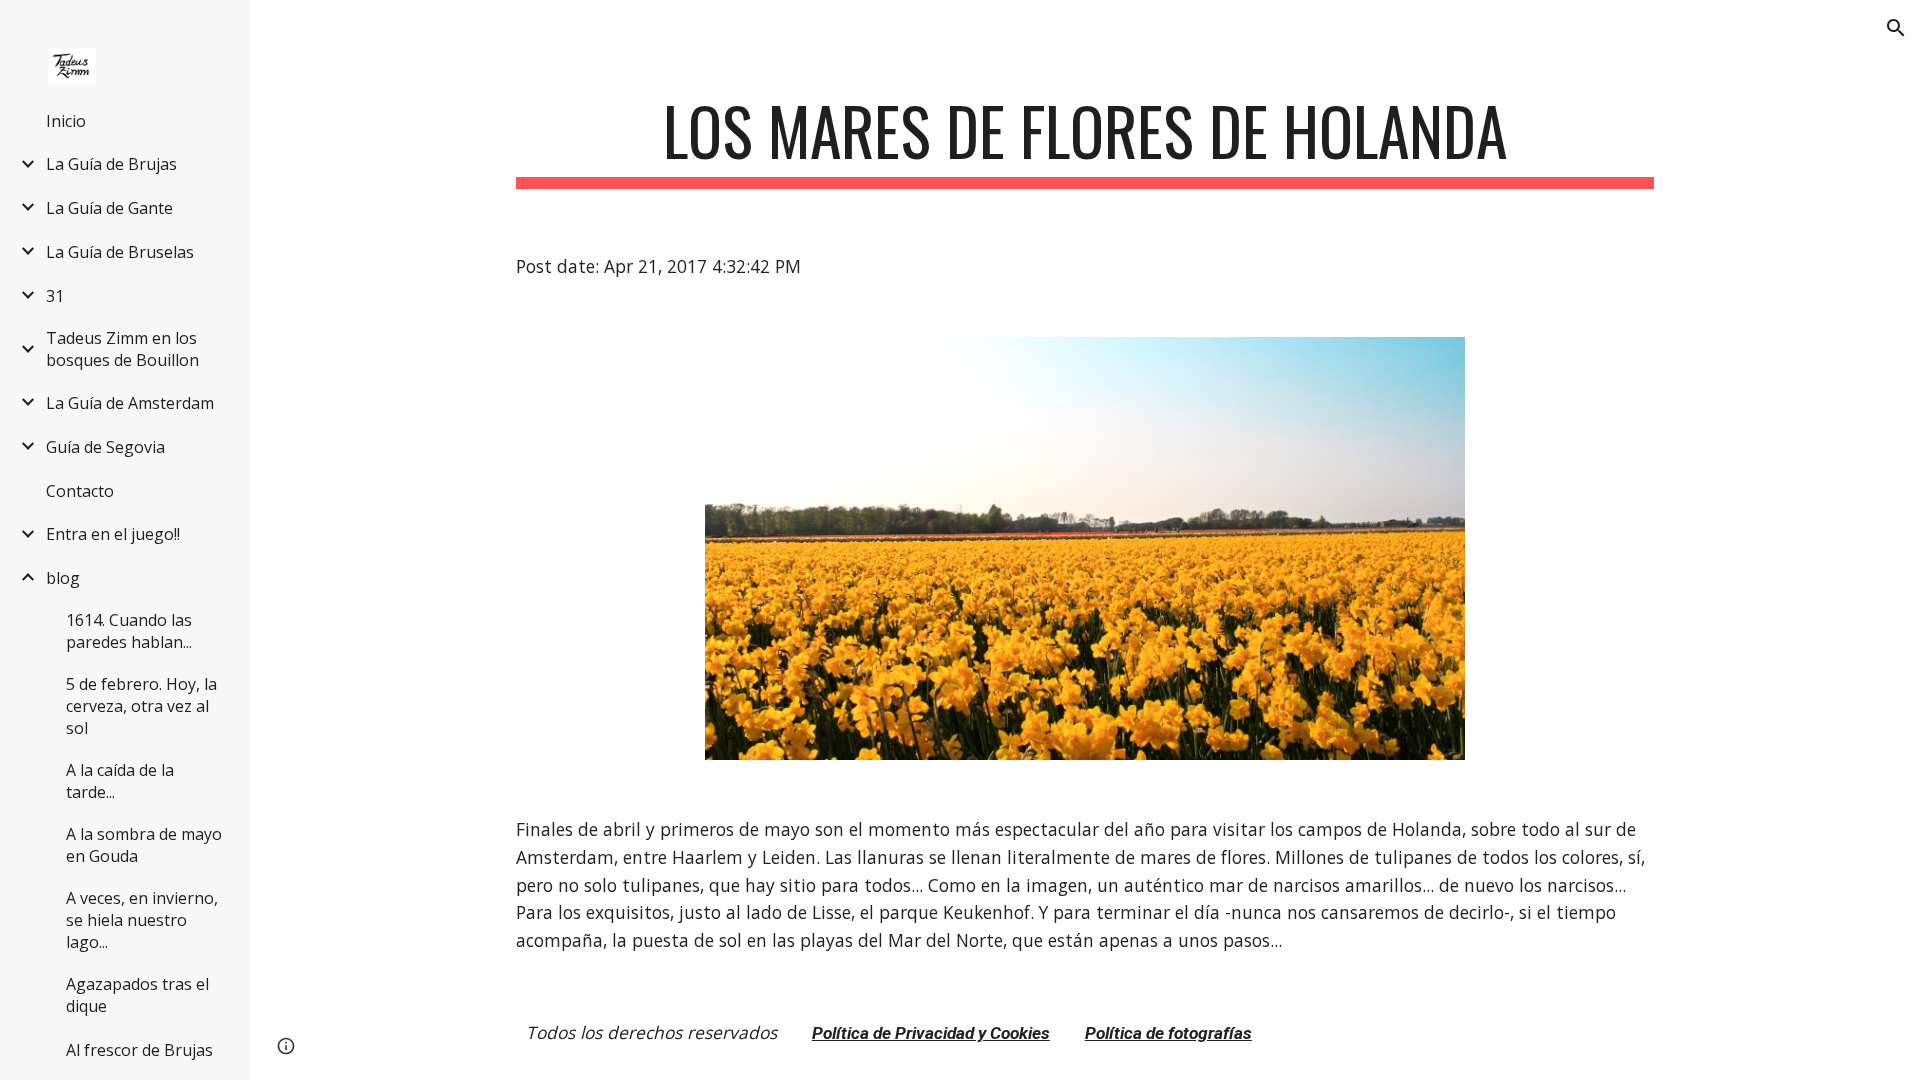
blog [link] (63, 578)
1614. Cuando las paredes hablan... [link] (129, 631)
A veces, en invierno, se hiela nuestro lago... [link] (142, 920)
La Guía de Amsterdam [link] (130, 403)
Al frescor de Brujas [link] (139, 1050)
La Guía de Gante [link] (109, 208)
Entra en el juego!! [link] (113, 534)
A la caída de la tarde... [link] (120, 781)
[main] (1085, 140)
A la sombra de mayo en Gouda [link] (144, 845)
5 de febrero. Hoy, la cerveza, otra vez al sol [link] (141, 706)
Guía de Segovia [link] (105, 447)
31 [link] (55, 296)
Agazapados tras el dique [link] (137, 995)
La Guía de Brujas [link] (111, 164)
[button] (1896, 28)
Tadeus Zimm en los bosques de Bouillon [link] (122, 349)
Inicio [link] (66, 121)
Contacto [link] (80, 491)
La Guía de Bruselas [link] (120, 252)
